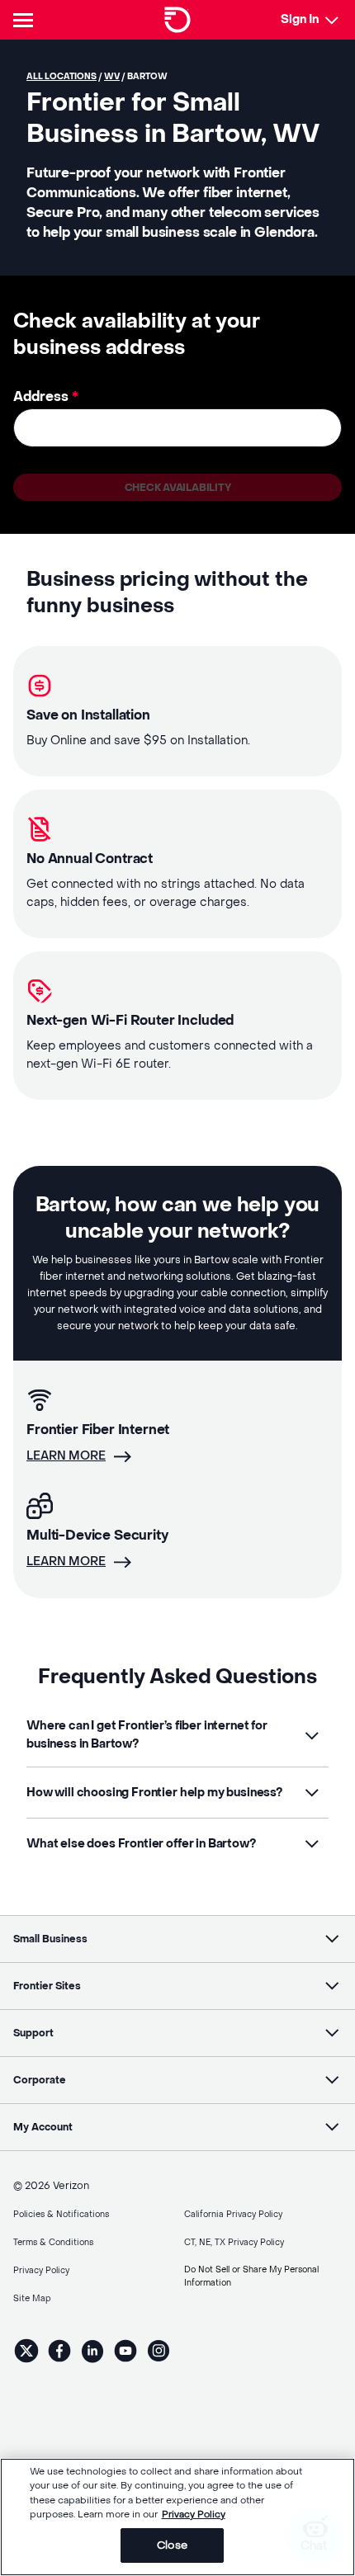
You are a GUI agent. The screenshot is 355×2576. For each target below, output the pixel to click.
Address (46, 396)
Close (172, 2545)
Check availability (178, 488)
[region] (177, 2517)
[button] (177, 1735)
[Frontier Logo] (177, 20)
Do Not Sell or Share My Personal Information (251, 2276)
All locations (62, 76)
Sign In (300, 19)
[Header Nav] (26, 20)
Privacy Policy (194, 2515)
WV (112, 76)
